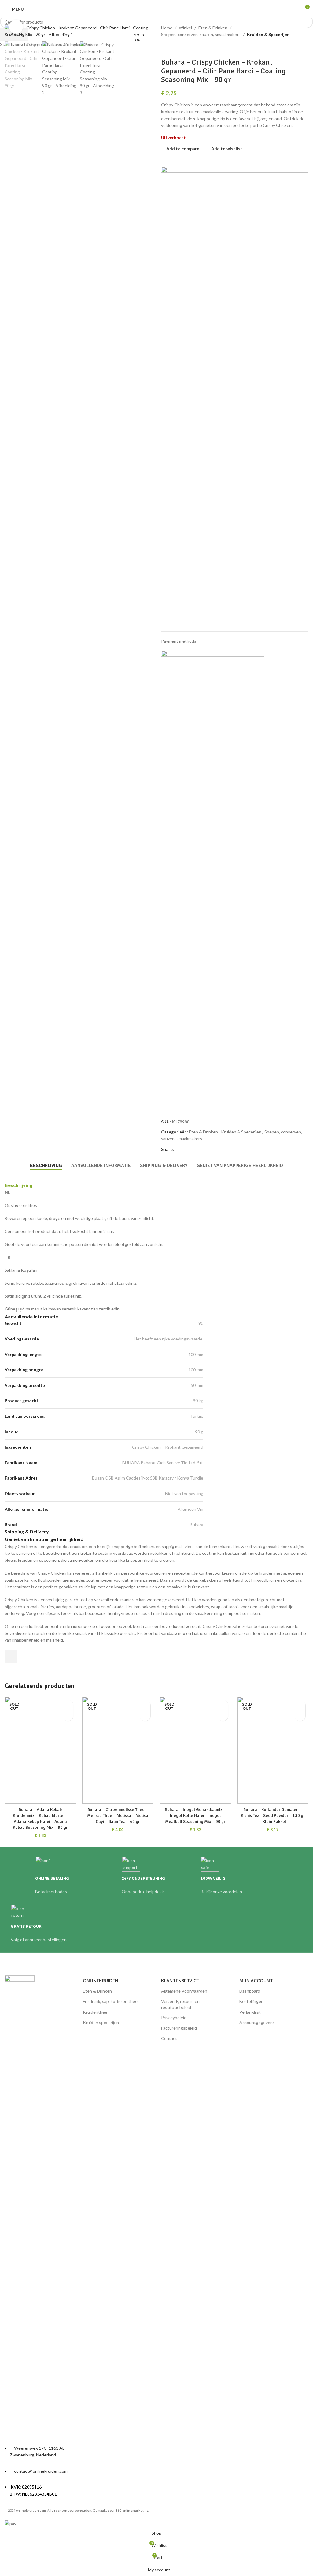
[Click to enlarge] (16, 27)
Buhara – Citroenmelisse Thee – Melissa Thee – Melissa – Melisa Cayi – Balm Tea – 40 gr (118, 1816)
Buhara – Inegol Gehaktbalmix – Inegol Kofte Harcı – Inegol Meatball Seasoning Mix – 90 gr (195, 1816)
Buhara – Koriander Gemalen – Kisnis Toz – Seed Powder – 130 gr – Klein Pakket (273, 1816)
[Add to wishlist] (68, 1705)
